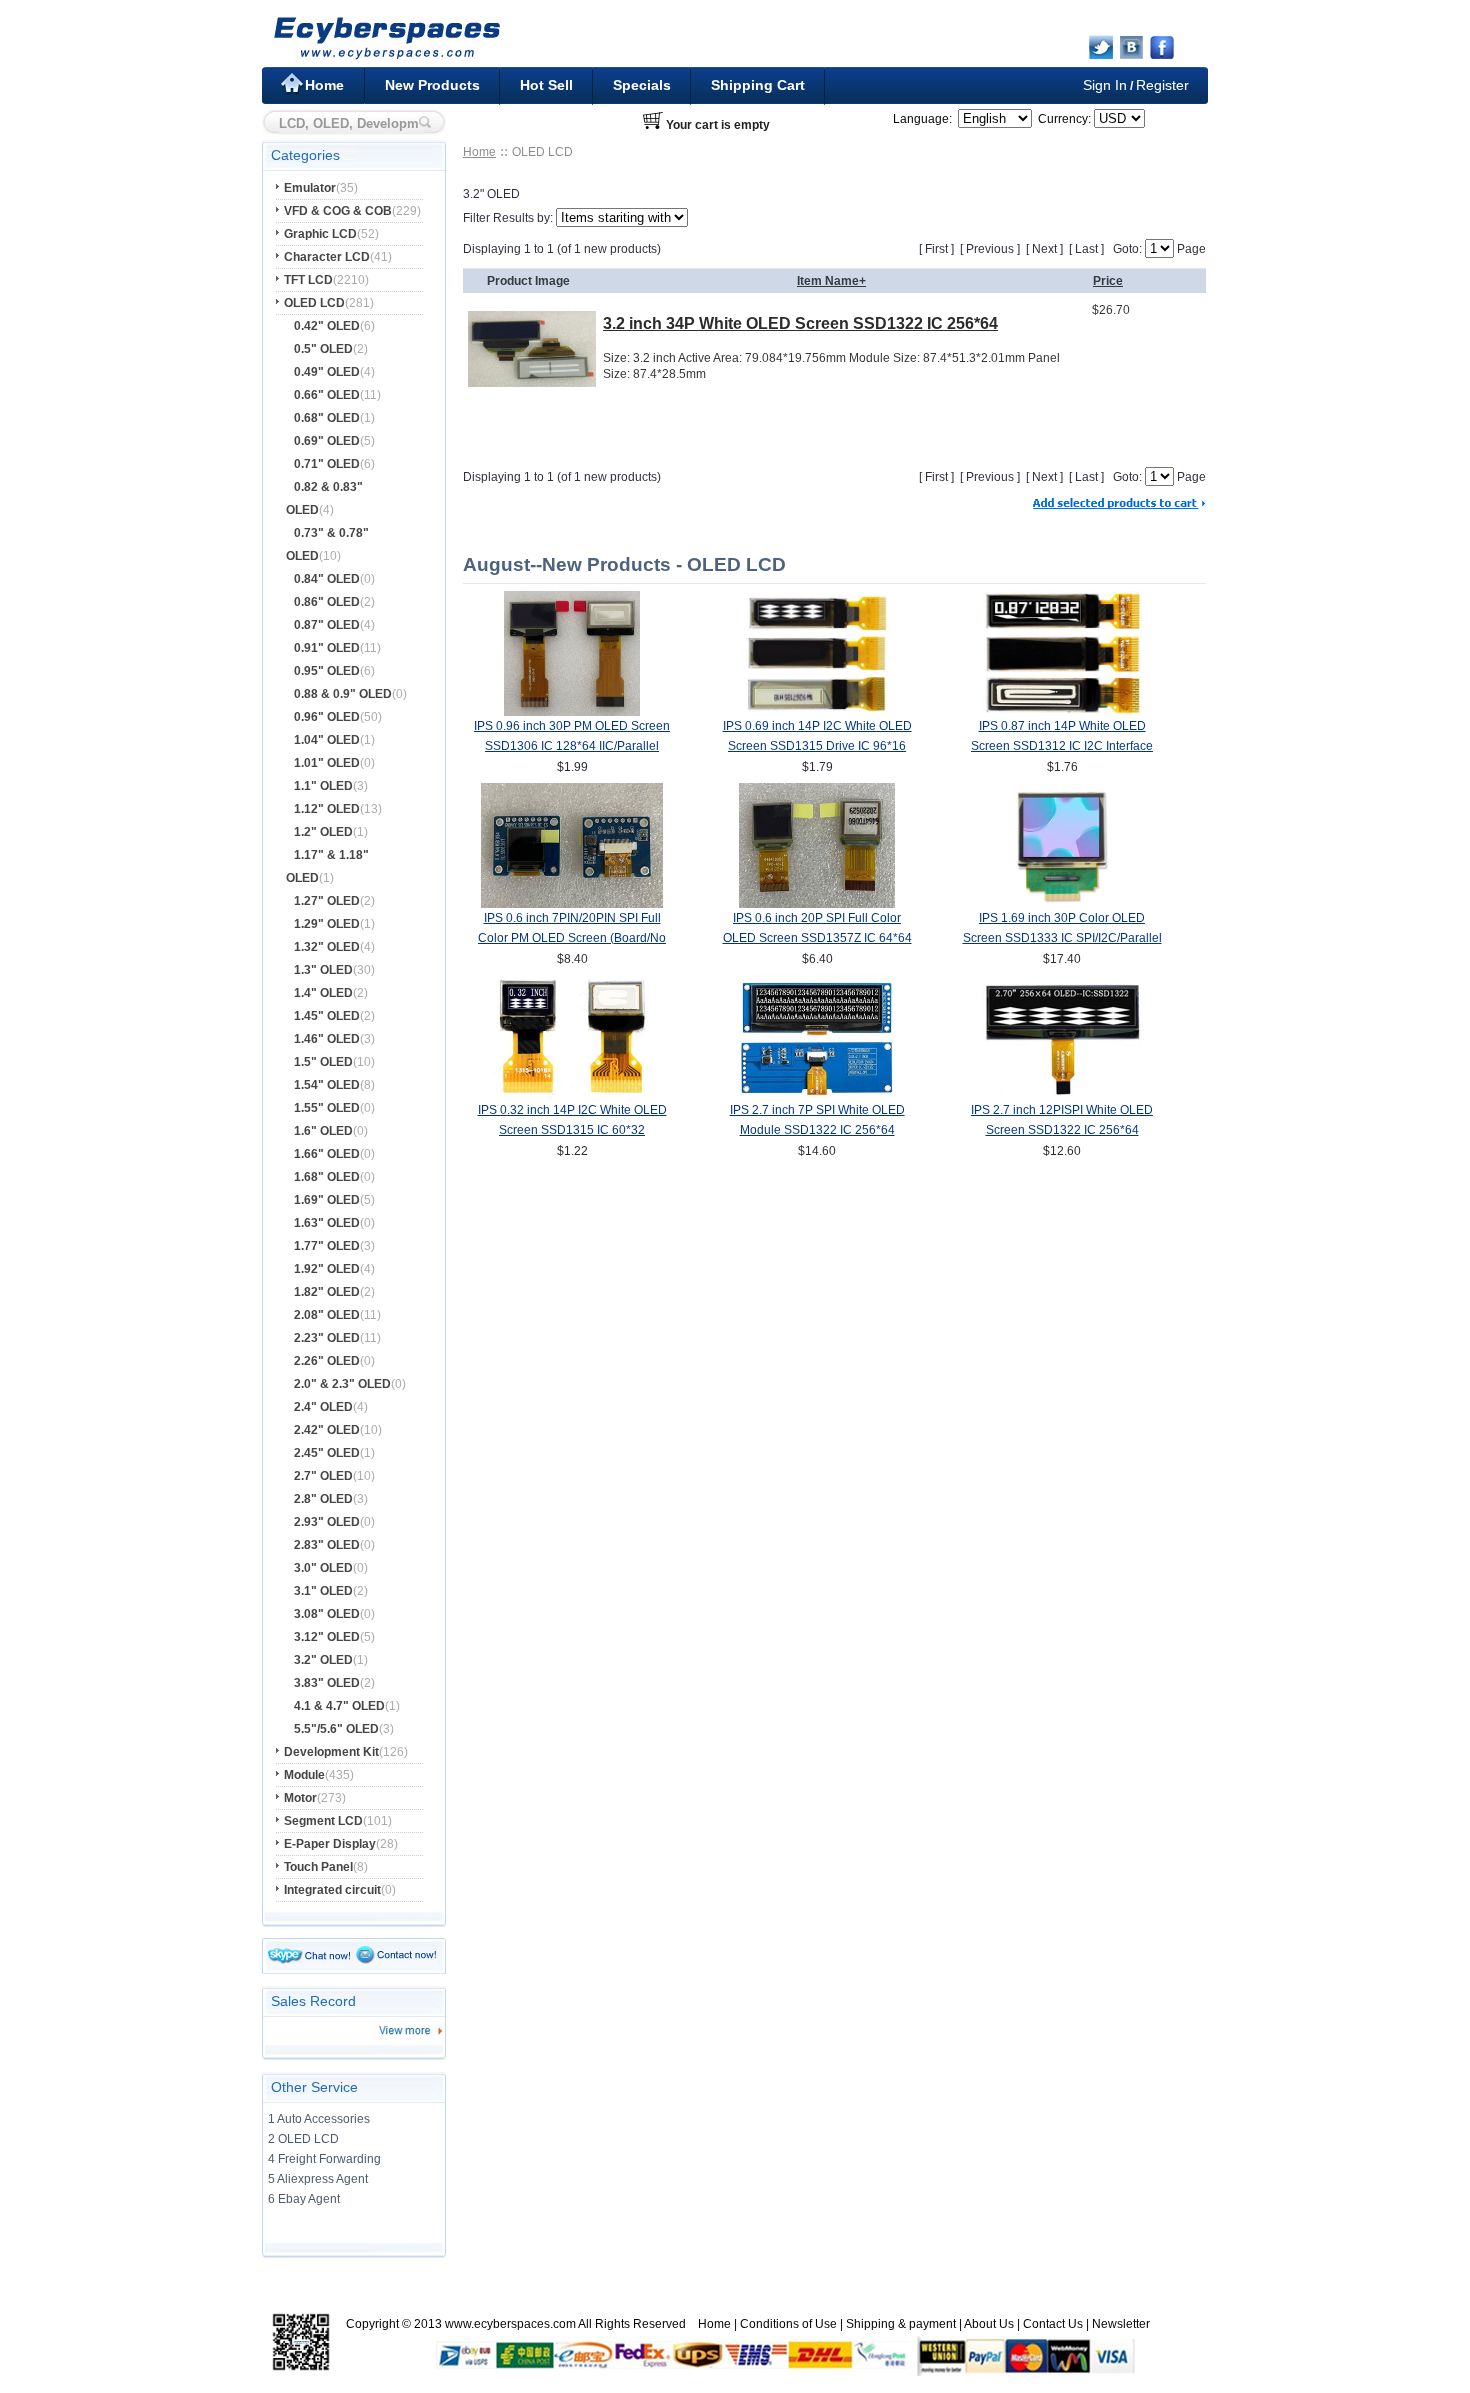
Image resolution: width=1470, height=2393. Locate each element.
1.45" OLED (327, 1016)
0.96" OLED (327, 717)
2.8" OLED (323, 1499)
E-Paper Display (330, 1844)
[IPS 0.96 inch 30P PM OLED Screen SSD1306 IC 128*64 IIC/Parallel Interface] (572, 712)
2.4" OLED (323, 1407)
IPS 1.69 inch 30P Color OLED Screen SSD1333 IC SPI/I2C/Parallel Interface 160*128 (1062, 938)
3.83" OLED (327, 1683)
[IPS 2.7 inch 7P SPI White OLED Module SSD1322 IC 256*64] (817, 1096)
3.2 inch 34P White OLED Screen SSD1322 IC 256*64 (800, 323)
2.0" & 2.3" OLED (342, 1384)
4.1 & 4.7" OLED (339, 1706)
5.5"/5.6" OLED (336, 1729)
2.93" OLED (327, 1522)
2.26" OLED (327, 1361)
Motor (300, 1798)
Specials (642, 85)
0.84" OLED (327, 579)
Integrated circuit (332, 1890)
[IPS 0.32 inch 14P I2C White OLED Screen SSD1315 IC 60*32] (572, 1096)
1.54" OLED (327, 1085)
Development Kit (331, 1752)
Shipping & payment (901, 2324)
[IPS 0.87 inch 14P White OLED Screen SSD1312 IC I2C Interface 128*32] (1062, 712)
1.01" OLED (327, 763)
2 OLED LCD (303, 2139)
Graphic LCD (320, 234)
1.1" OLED (323, 786)
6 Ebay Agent (304, 2199)
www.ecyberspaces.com (510, 2324)
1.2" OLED (323, 832)
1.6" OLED (323, 1131)
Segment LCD (323, 1821)
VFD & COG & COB (338, 211)
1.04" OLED (327, 740)
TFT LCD (308, 280)
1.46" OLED (327, 1039)
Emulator (310, 188)
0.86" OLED (327, 602)
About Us (989, 2324)
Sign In (1105, 85)
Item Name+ (831, 281)
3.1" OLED (323, 1591)
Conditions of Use (788, 2324)
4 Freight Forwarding (324, 2159)
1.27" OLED (327, 901)
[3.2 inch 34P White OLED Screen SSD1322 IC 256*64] (532, 381)
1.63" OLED (327, 1223)
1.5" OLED (323, 1062)
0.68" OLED (327, 418)
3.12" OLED (327, 1637)
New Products (432, 85)
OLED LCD (314, 303)
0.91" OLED (327, 648)
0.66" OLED (327, 395)
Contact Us (1053, 2324)
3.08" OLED (327, 1614)
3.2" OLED (323, 1660)
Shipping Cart (758, 85)
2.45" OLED (327, 1453)
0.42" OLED (327, 326)
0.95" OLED (327, 671)
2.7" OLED (323, 1476)
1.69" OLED (327, 1200)
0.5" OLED (323, 349)
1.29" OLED (327, 924)
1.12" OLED (327, 809)
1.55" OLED (327, 1108)
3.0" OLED (323, 1568)
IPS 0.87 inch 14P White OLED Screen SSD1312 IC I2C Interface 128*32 (1062, 746)
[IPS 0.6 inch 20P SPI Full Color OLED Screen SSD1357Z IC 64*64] (817, 904)
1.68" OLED (327, 1177)
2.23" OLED (327, 1338)
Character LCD (327, 257)
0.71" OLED (327, 464)
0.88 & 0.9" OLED (343, 694)
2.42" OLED (327, 1430)
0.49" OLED (327, 372)
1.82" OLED (327, 1292)
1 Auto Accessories (319, 2119)
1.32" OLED (327, 947)
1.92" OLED (327, 1269)
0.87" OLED (327, 625)
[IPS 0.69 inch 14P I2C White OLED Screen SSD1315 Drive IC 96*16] (817, 712)
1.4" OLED (323, 993)
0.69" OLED (327, 441)
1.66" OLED (327, 1154)
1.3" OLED (323, 970)
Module (304, 1775)
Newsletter (1121, 2324)
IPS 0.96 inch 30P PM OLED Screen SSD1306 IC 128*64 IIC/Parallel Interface (572, 746)
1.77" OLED (327, 1246)
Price (1108, 281)
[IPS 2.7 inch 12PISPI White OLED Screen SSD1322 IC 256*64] (1062, 1096)
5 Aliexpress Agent (318, 2179)
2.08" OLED (327, 1315)
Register (1162, 85)
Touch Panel (318, 1867)
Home (324, 85)
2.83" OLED (327, 1545)
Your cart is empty (718, 125)
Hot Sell (546, 85)
